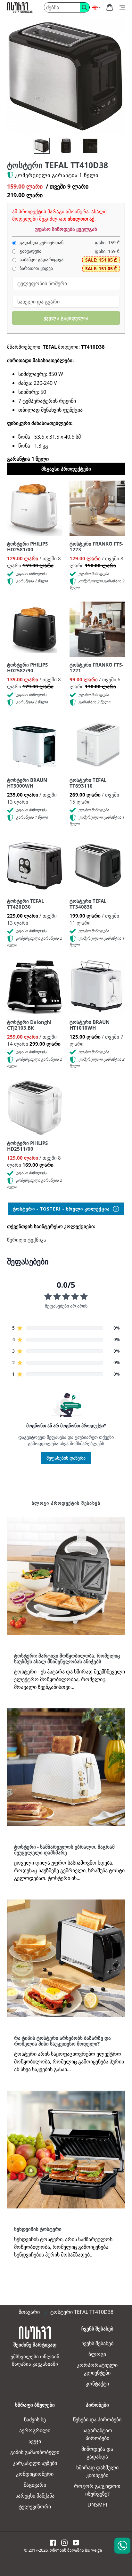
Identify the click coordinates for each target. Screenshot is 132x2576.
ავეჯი (35, 2441)
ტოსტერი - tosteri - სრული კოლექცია (62, 1209)
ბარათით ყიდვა (36, 268)
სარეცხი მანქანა (35, 2496)
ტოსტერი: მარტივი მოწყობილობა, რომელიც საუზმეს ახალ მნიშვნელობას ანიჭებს (67, 1658)
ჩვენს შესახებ (97, 2343)
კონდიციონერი (35, 2474)
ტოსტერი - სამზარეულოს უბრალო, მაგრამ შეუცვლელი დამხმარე (64, 1850)
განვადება (30, 251)
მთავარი (29, 2312)
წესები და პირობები (97, 2419)
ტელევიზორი (35, 2507)
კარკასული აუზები (35, 2463)
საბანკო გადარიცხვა (41, 260)
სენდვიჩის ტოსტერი (38, 2229)
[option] (38, 147)
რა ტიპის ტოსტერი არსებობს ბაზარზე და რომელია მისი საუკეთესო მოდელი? (62, 2041)
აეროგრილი (35, 2430)
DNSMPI (97, 2505)
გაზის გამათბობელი (35, 2452)
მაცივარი (35, 2485)
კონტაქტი (97, 2384)
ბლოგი (97, 2354)
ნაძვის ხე (35, 2419)
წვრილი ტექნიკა (27, 1240)
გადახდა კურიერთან (41, 243)
